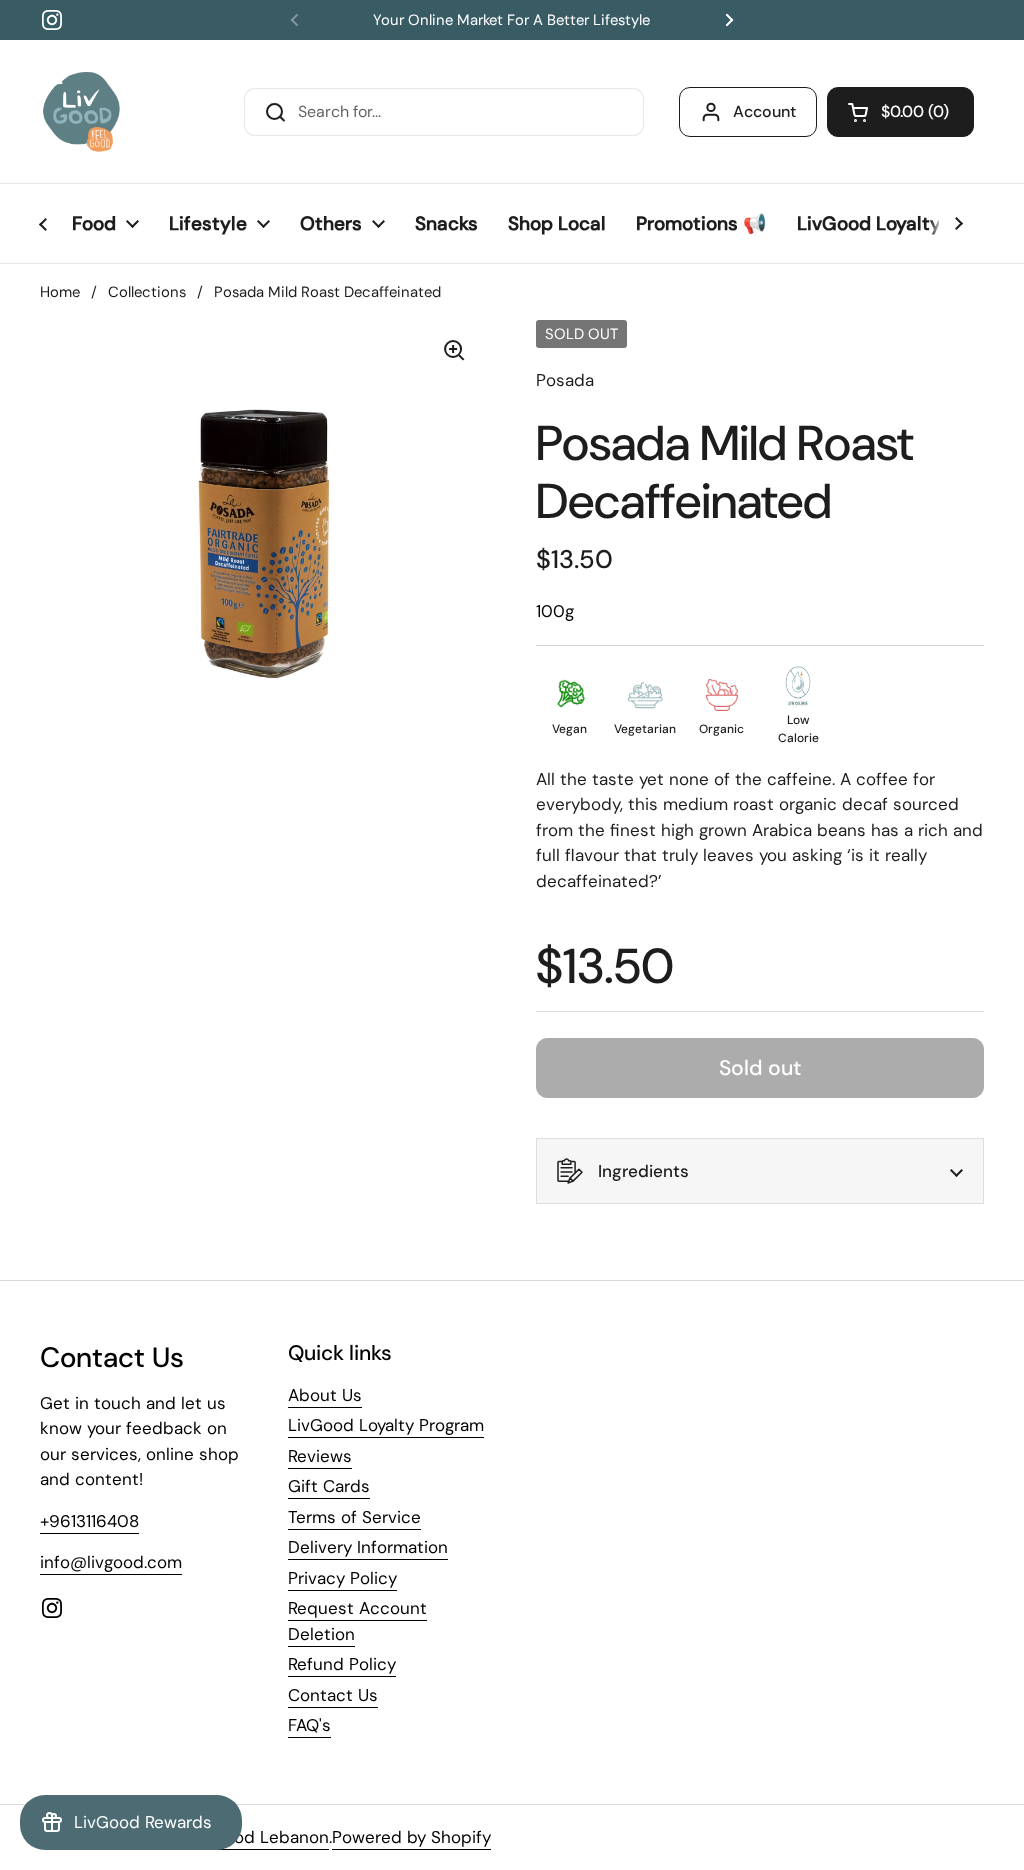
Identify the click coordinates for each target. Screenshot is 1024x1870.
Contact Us (333, 1695)
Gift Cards (329, 1486)
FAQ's (309, 1725)
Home (60, 292)
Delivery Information (368, 1547)
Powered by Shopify (411, 1837)
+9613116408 (89, 1521)
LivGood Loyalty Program (386, 1425)
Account (764, 111)
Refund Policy (342, 1664)
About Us (325, 1395)
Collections (147, 292)
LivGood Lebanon (259, 1837)
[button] (900, 112)
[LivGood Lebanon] (81, 111)
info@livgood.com (111, 1562)
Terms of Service (354, 1517)
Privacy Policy (342, 1578)
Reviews (320, 1456)
